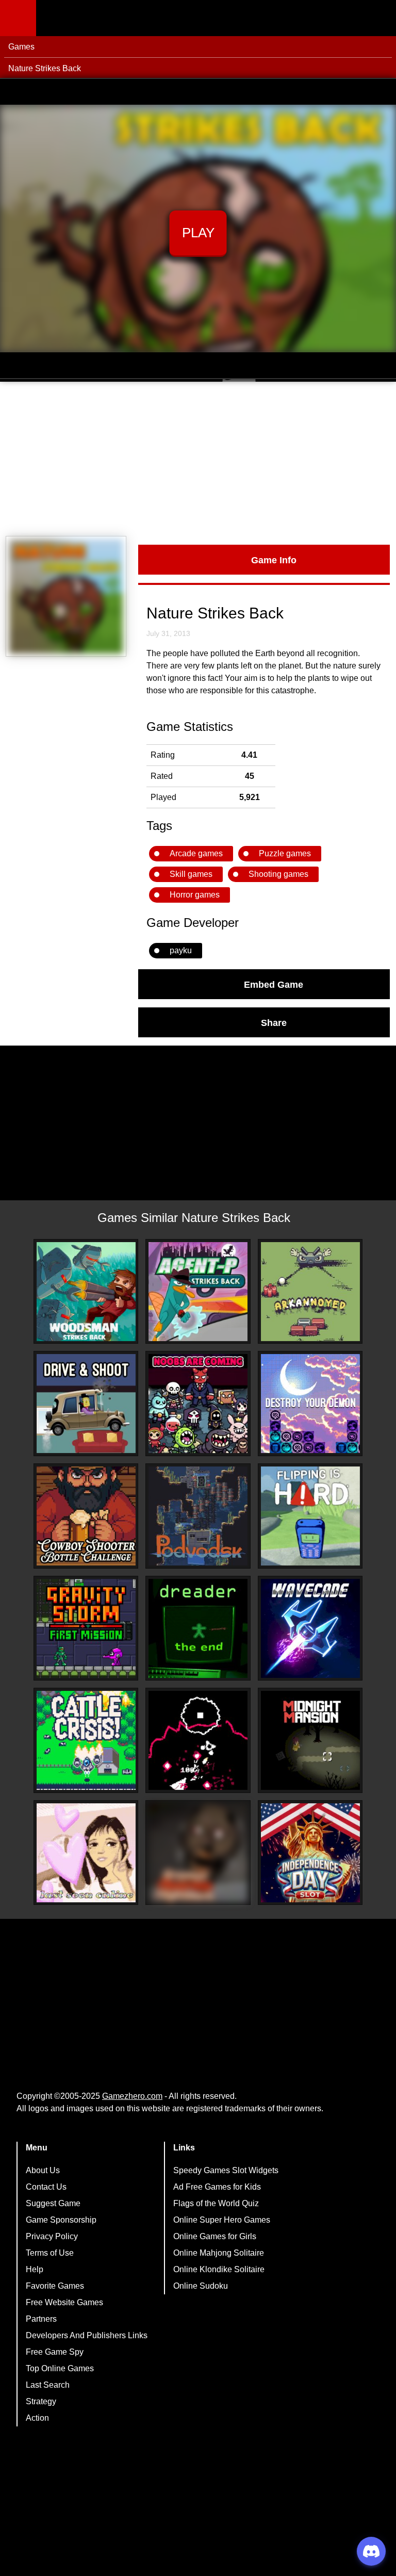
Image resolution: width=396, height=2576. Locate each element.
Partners (41, 2319)
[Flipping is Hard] (310, 1516)
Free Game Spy (55, 2352)
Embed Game (274, 984)
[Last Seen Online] (86, 1853)
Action (37, 2418)
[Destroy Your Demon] (310, 1404)
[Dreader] (198, 1628)
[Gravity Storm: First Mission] (86, 1628)
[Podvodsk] (198, 1516)
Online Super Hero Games (222, 2220)
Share (274, 1022)
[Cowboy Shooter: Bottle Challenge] (86, 1516)
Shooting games (278, 874)
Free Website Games (64, 2302)
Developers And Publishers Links (87, 2335)
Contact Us (46, 2187)
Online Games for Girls (215, 2236)
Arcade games (196, 853)
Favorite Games (55, 2286)
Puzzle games (285, 853)
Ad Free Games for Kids (217, 2187)
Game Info (274, 560)
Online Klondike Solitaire (219, 2269)
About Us (43, 2170)
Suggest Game (53, 2203)
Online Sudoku (201, 2286)
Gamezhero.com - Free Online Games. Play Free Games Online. (101, 18)
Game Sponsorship (61, 2220)
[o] (198, 1740)
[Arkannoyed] (310, 1292)
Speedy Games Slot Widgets (226, 2170)
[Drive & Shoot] (86, 1404)
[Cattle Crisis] (86, 1740)
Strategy (41, 2401)
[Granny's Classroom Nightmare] (198, 1853)
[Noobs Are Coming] (198, 1404)
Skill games (191, 874)
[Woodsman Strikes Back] (86, 1292)
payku (181, 950)
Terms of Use (50, 2253)
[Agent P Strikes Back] (198, 1292)
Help (35, 2269)
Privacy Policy (52, 2236)
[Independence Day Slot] (310, 1853)
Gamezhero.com (132, 2096)
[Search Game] (379, 20)
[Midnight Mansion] (310, 1740)
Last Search (48, 2385)
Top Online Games (60, 2368)
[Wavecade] (310, 1628)
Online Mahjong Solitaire (219, 2253)
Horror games (195, 895)
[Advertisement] (198, 459)
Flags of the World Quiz (216, 2203)
